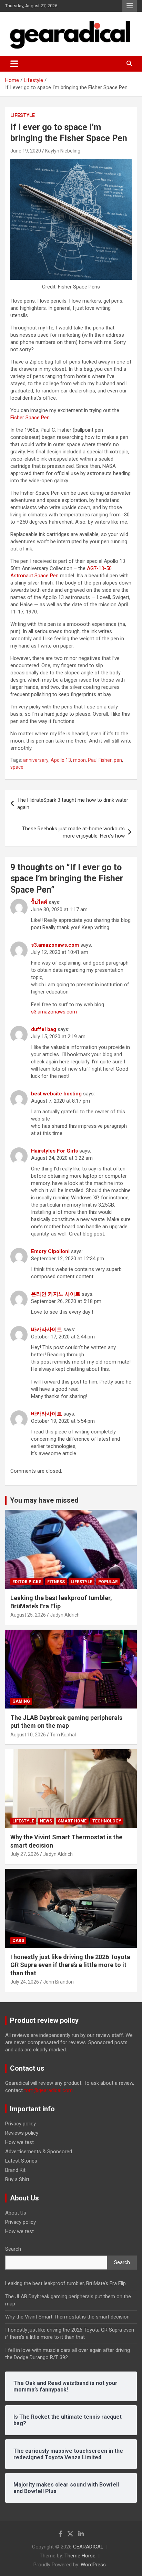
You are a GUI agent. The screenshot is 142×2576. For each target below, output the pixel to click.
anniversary (36, 760)
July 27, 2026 (25, 1854)
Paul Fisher (100, 760)
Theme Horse (80, 2556)
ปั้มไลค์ (39, 902)
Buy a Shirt (17, 2179)
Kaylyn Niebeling (63, 151)
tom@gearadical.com (48, 2090)
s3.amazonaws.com (55, 945)
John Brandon (58, 1982)
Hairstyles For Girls (54, 1151)
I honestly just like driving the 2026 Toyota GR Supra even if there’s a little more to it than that (70, 1965)
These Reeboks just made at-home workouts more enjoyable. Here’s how (73, 832)
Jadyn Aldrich (65, 1615)
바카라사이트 (47, 1329)
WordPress (93, 2565)
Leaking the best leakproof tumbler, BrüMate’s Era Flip (65, 2283)
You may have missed (44, 1500)
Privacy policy (21, 2124)
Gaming (21, 1701)
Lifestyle (23, 115)
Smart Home (72, 1821)
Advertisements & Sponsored (39, 2152)
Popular (108, 1582)
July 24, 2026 (25, 1982)
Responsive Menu (130, 6)
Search (13, 2249)
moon (79, 760)
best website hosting (56, 1094)
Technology (107, 1821)
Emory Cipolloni (50, 1251)
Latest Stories (21, 2161)
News (46, 1821)
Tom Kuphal (63, 1735)
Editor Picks (27, 1582)
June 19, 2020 (26, 151)
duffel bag (44, 1029)
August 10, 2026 (28, 1735)
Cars (18, 1941)
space (17, 767)
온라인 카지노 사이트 (56, 1294)
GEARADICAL (88, 2547)
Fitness (56, 1582)
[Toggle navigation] (14, 64)
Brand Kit (15, 2170)
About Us (16, 2213)
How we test (19, 2142)
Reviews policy (22, 2133)
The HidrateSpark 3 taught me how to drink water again (73, 804)
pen (118, 760)
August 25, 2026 (28, 1615)
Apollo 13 (61, 760)
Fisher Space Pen (30, 418)
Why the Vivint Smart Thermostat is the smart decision (67, 2317)
